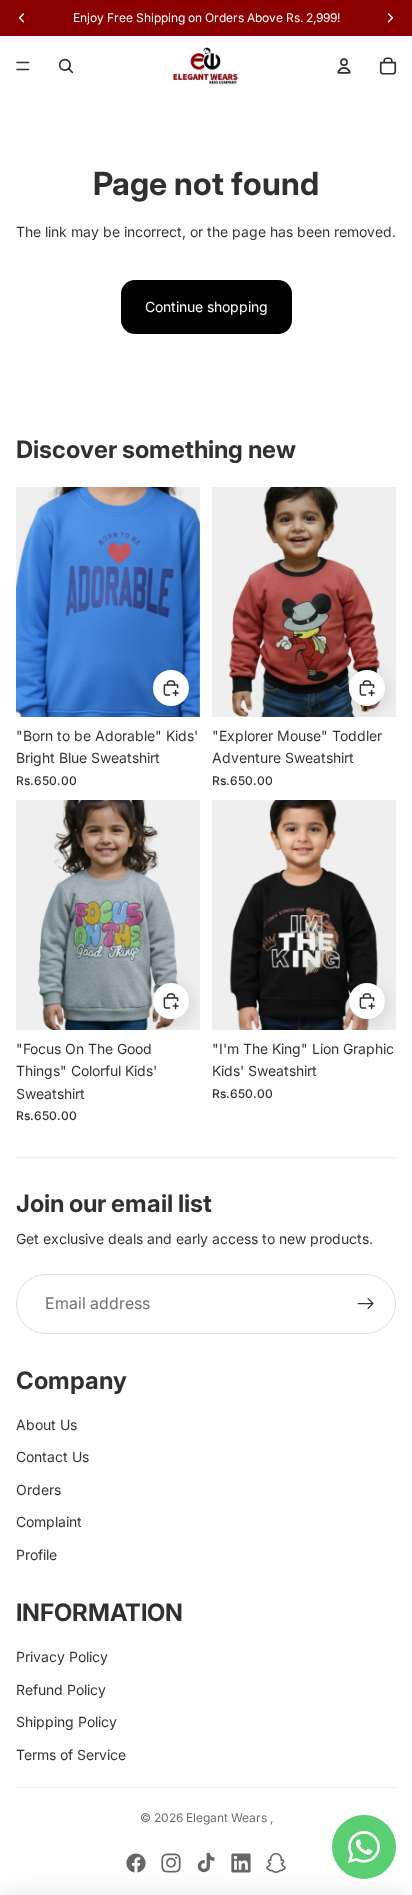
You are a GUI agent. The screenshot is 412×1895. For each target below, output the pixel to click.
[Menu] (23, 66)
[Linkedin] (241, 1863)
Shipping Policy (66, 1721)
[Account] (344, 66)
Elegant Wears (228, 1817)
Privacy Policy (62, 1656)
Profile (36, 1554)
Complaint (49, 1521)
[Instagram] (171, 1863)
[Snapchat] (276, 1863)
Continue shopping (206, 306)
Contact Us (52, 1456)
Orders (38, 1489)
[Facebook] (136, 1863)
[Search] (66, 66)
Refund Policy (61, 1689)
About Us (46, 1424)
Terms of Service (71, 1754)
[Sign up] (366, 1304)
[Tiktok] (206, 1863)
